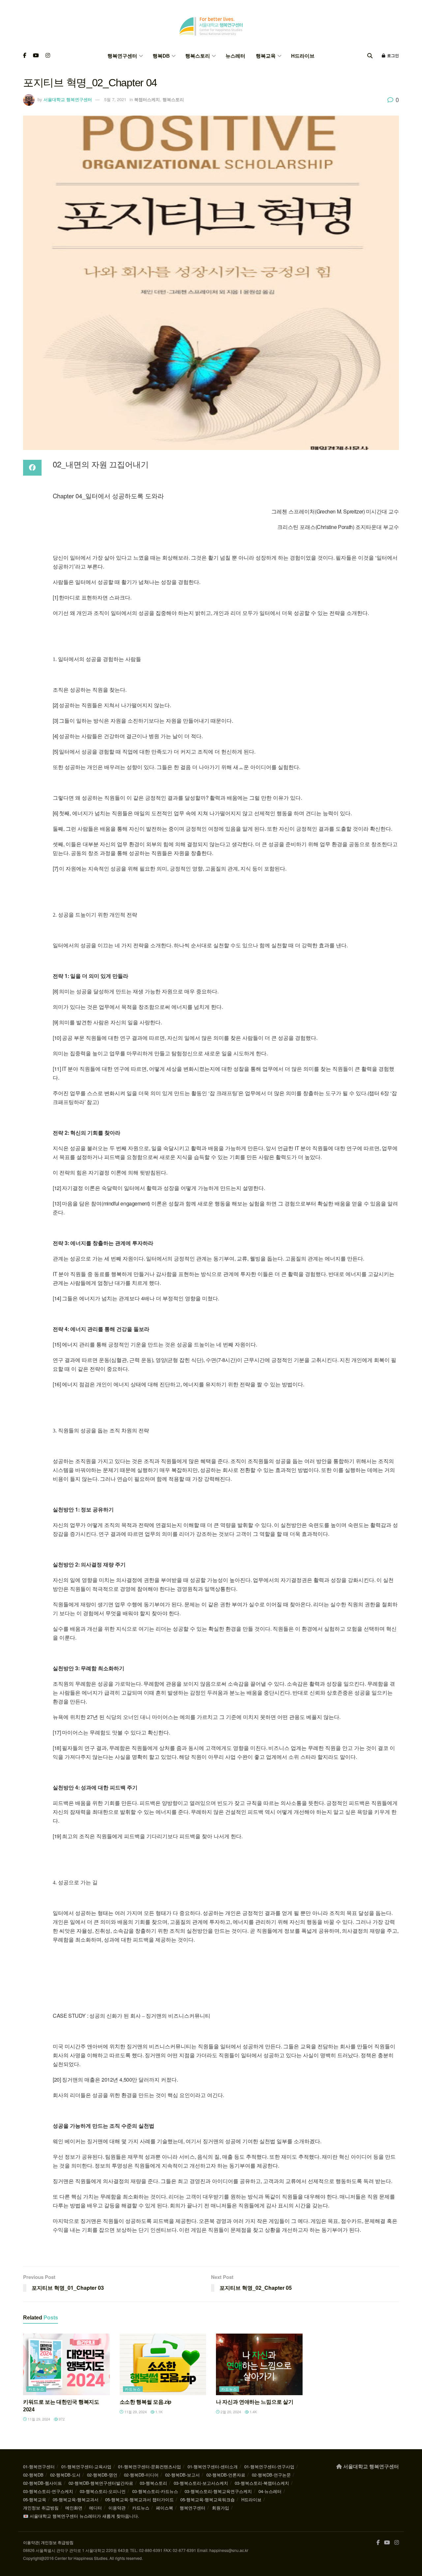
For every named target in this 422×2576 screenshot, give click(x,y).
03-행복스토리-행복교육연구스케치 (218, 2491)
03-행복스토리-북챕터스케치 (262, 2483)
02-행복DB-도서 (65, 2475)
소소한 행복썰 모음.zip (146, 2402)
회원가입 (221, 2508)
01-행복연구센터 (39, 2466)
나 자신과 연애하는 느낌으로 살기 (255, 2402)
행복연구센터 (122, 56)
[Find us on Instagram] (48, 56)
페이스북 (165, 2508)
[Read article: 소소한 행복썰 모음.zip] (163, 2365)
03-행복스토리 (153, 2483)
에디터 (95, 2508)
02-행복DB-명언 (102, 2475)
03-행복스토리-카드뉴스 (155, 2491)
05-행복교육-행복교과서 (76, 2499)
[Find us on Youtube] (36, 56)
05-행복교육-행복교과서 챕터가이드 (139, 2499)
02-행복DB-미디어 (141, 2475)
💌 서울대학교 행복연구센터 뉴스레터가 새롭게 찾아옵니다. (81, 2516)
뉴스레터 (235, 56)
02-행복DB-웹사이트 (43, 2483)
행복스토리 (198, 56)
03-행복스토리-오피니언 (103, 2491)
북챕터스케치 (147, 99)
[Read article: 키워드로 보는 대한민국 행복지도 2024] (66, 2365)
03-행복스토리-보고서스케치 (201, 2483)
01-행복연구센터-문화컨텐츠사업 (150, 2466)
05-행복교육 (35, 2499)
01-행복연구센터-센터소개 (213, 2466)
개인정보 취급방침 (41, 2508)
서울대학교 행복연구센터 (68, 99)
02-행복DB (33, 2475)
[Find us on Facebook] (25, 56)
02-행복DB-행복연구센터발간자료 (101, 2483)
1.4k (253, 2412)
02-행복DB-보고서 (182, 2475)
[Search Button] (370, 56)
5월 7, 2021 (115, 99)
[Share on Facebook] (32, 468)
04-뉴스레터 (270, 2491)
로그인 (392, 56)
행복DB (161, 56)
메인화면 (74, 2508)
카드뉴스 (36, 2389)
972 (61, 2419)
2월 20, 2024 (230, 2412)
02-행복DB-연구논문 (271, 2475)
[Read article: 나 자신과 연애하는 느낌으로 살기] (259, 2365)
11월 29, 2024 (38, 2419)
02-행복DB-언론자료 (226, 2475)
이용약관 (117, 2508)
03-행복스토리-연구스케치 (48, 2491)
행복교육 (266, 56)
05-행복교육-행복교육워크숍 (208, 2499)
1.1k (158, 2412)
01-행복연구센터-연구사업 (269, 2466)
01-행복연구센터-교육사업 (86, 2466)
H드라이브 (303, 56)
